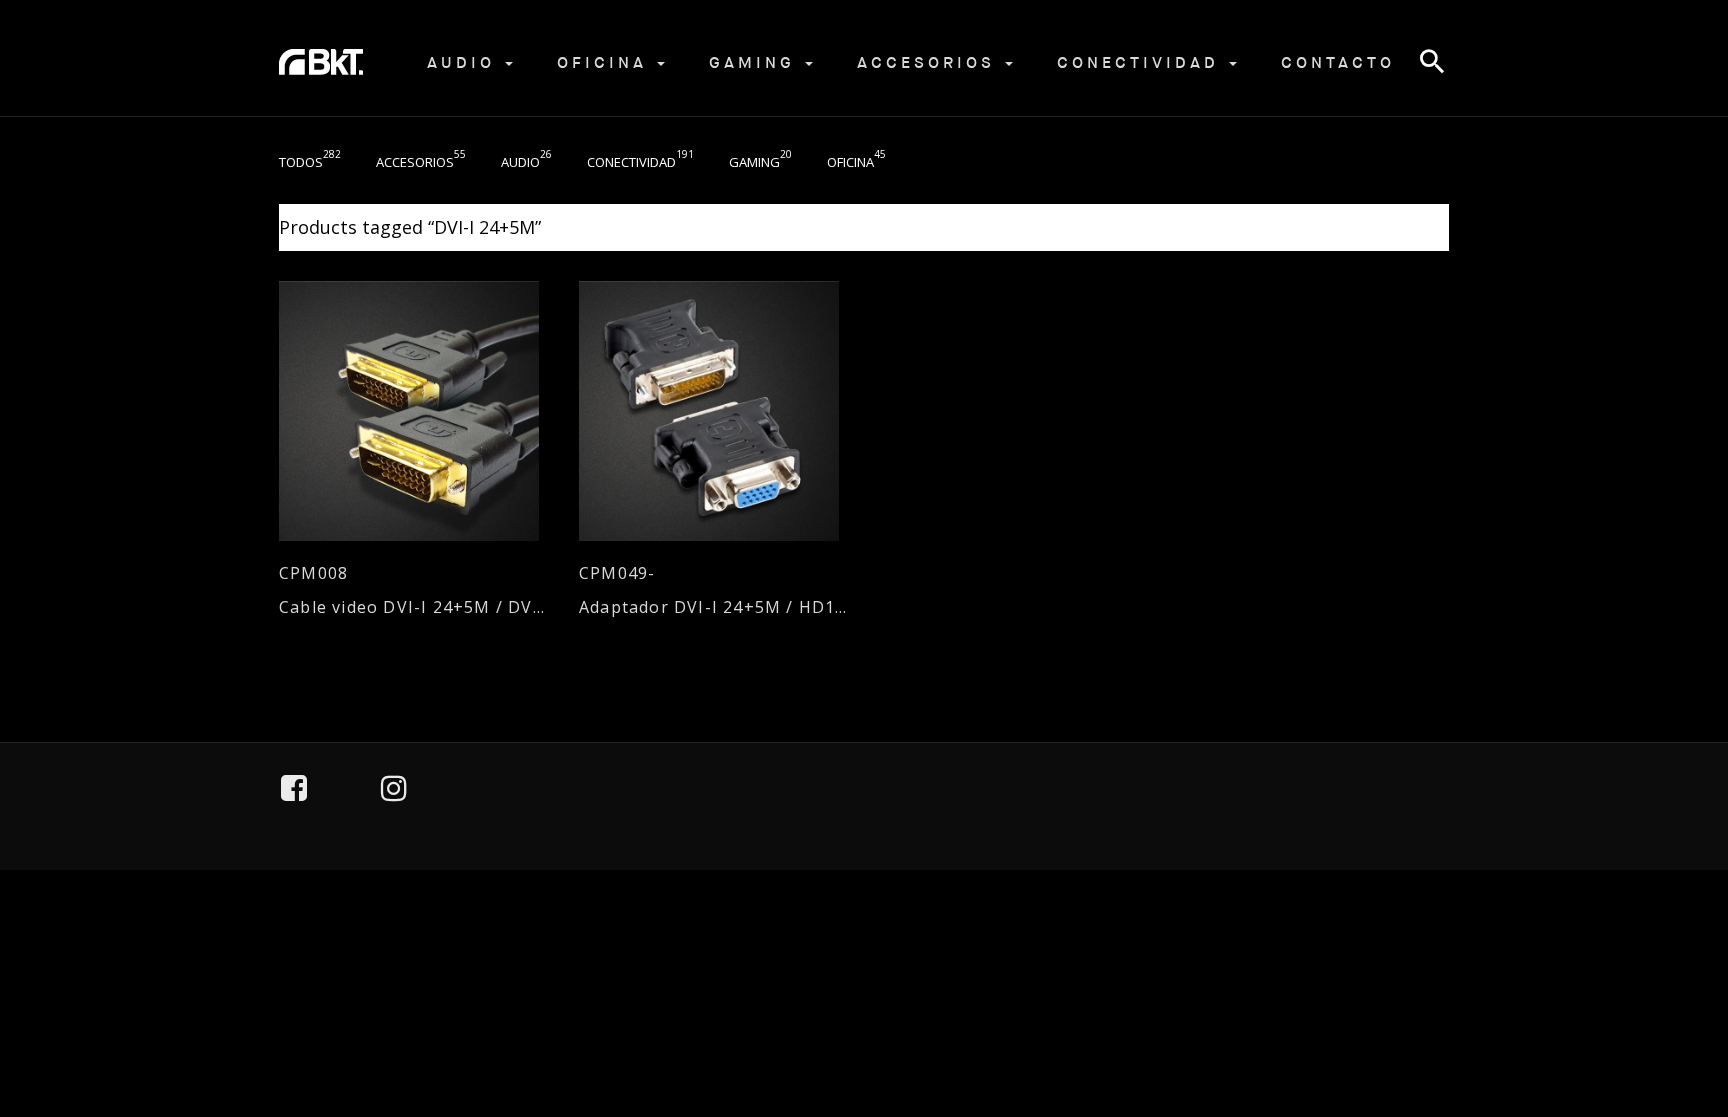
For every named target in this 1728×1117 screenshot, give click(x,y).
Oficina (606, 62)
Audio (465, 62)
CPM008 (313, 573)
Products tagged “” (410, 227)
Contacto (1338, 62)
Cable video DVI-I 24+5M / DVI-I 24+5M (414, 607)
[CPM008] (414, 411)
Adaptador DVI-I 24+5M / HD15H (714, 607)
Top (1659, 1010)
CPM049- (617, 573)
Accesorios (930, 62)
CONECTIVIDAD (640, 162)
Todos (310, 162)
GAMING (756, 62)
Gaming (760, 162)
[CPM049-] (714, 411)
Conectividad (1142, 62)
